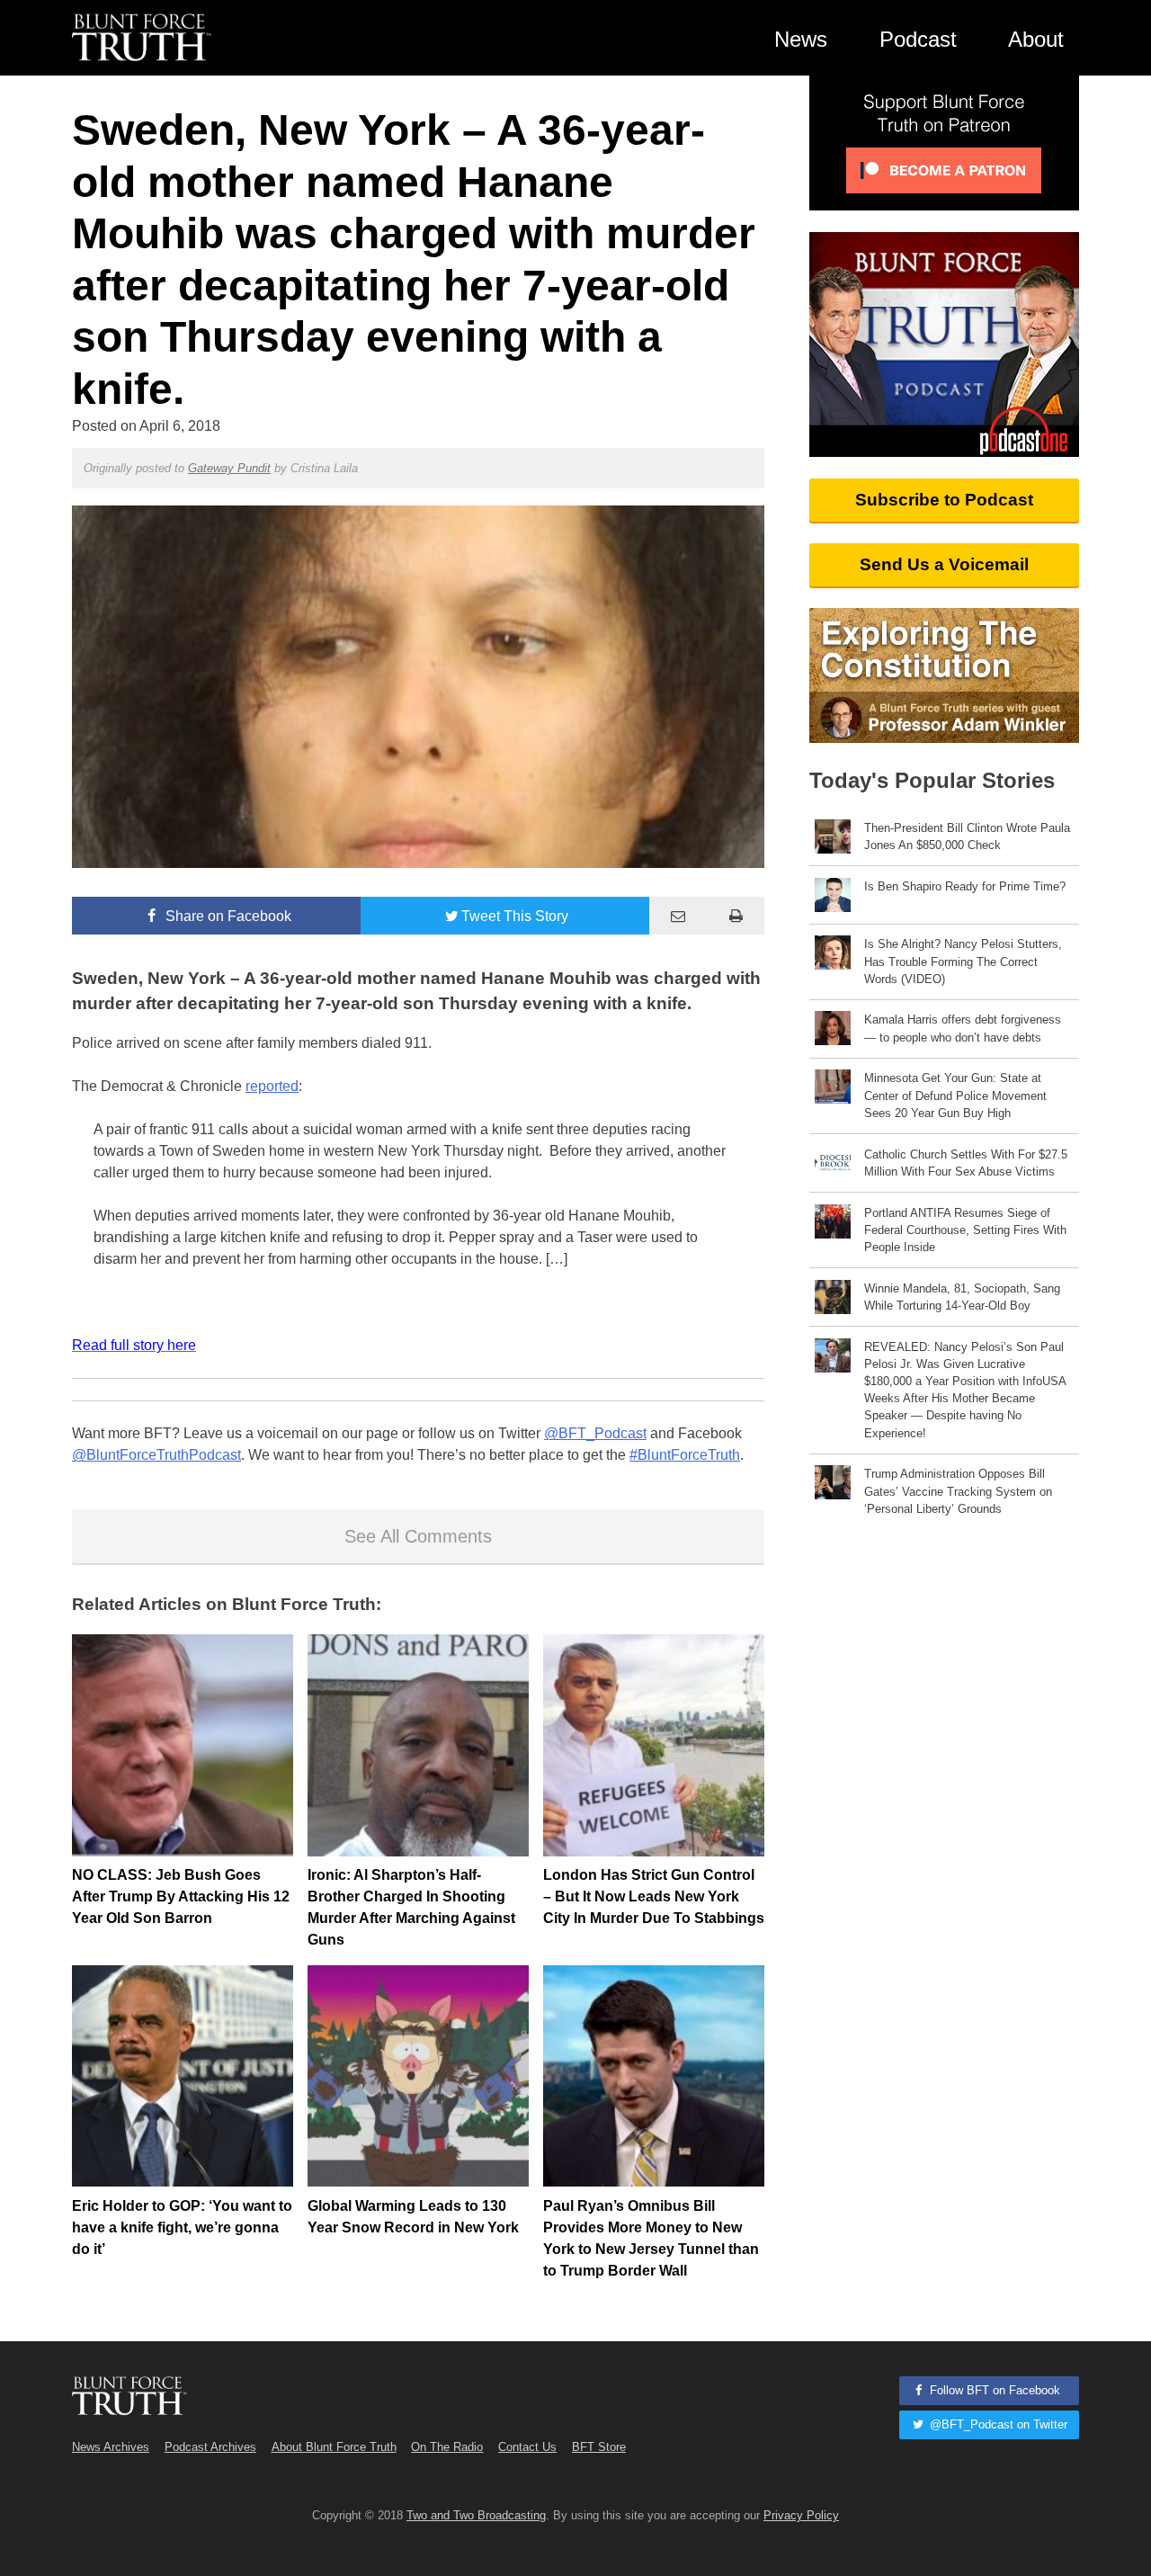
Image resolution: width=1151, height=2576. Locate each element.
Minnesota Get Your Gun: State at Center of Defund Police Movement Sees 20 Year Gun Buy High (955, 1095)
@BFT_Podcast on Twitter (997, 2424)
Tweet (515, 916)
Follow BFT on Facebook (993, 2390)
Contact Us (527, 2447)
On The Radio (447, 2447)
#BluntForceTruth (685, 1455)
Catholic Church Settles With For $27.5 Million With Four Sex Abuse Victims (966, 1163)
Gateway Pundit (229, 468)
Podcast (918, 39)
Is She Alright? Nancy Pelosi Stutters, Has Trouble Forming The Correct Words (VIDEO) (963, 961)
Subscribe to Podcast (944, 500)
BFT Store (599, 2447)
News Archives (111, 2447)
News (801, 39)
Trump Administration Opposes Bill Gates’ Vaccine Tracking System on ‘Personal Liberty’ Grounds (958, 1491)
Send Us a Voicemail (944, 564)
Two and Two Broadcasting (476, 2515)
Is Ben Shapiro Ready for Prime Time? (965, 886)
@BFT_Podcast (595, 1433)
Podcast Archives (210, 2447)
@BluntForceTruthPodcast (156, 1455)
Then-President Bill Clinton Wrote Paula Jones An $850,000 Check (967, 836)
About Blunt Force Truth (334, 2447)
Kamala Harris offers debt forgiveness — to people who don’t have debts (963, 1028)
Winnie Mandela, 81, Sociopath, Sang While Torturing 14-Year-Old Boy (962, 1297)
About (1036, 39)
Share (227, 916)
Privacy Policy (801, 2515)
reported (272, 1086)
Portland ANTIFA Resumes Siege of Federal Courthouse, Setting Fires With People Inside (965, 1230)
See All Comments (418, 1536)
